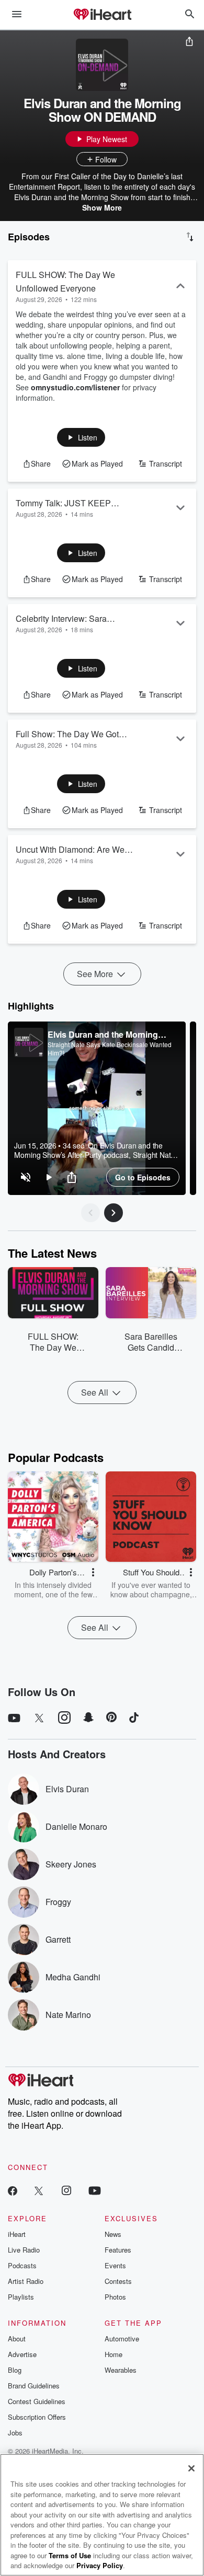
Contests (118, 2281)
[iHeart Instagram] (66, 2190)
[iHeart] (102, 15)
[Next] (114, 1213)
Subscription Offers (37, 2417)
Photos (115, 2297)
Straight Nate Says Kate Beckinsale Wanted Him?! (110, 1049)
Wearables (121, 2370)
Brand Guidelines (34, 2386)
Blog (15, 2370)
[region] (97, 1108)
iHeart (17, 2234)
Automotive (122, 2339)
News (113, 2234)
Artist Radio (26, 2281)
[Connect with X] (39, 2190)
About (17, 2339)
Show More (102, 207)
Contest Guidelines (37, 2401)
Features (118, 2250)
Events (115, 2265)
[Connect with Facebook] (13, 2190)
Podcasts (22, 2265)
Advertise (22, 2354)
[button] (81, 437)
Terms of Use (70, 2555)
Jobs (15, 2433)
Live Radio (24, 2250)
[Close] (191, 2468)
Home (114, 2354)
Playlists (21, 2297)
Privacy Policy (100, 2565)
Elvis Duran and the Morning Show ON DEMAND (103, 1034)
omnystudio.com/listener (75, 387)
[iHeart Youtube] (95, 2190)
